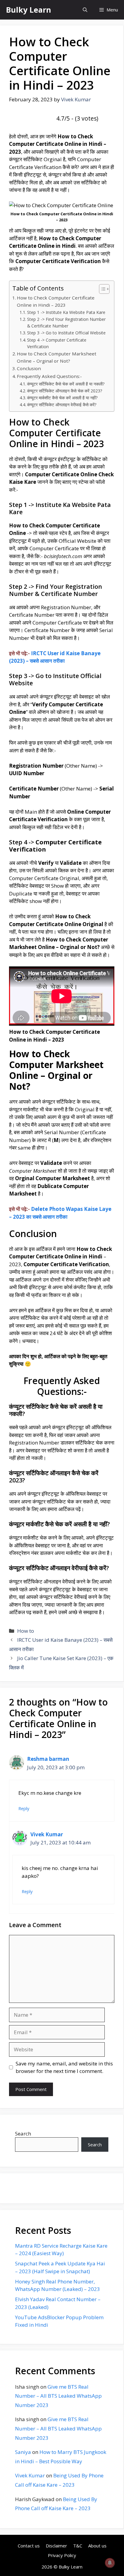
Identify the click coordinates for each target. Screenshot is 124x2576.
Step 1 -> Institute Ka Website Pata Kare (66, 312)
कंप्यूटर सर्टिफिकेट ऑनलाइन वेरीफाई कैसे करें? (62, 405)
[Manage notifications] (110, 2563)
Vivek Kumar (47, 1834)
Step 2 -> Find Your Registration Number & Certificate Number (66, 322)
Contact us (29, 2546)
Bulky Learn (29, 10)
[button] (85, 10)
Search (23, 2134)
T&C (78, 2546)
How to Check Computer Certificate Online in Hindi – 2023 (56, 301)
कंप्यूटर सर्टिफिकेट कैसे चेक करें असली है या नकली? (66, 384)
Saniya (23, 2452)
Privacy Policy (62, 2555)
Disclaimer (56, 2546)
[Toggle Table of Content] (101, 289)
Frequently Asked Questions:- (49, 376)
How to (26, 1631)
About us (97, 2546)
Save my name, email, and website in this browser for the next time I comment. (64, 2067)
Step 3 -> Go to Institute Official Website (66, 333)
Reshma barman (48, 1759)
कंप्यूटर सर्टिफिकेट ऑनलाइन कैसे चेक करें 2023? (65, 391)
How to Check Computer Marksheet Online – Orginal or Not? (57, 357)
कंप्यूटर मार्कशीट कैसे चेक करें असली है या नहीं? (62, 398)
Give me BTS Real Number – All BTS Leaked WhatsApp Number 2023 (58, 2396)
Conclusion (29, 368)
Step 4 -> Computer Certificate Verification (57, 343)
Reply (24, 1808)
